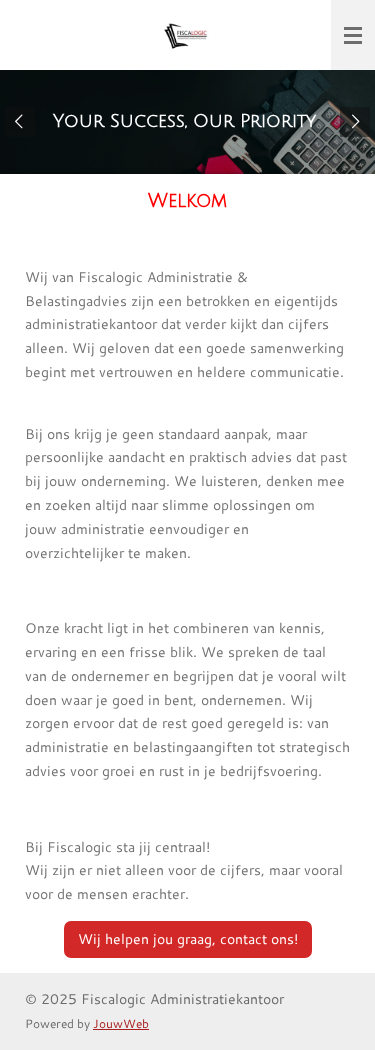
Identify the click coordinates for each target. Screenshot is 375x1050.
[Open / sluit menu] (353, 35)
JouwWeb (121, 1023)
